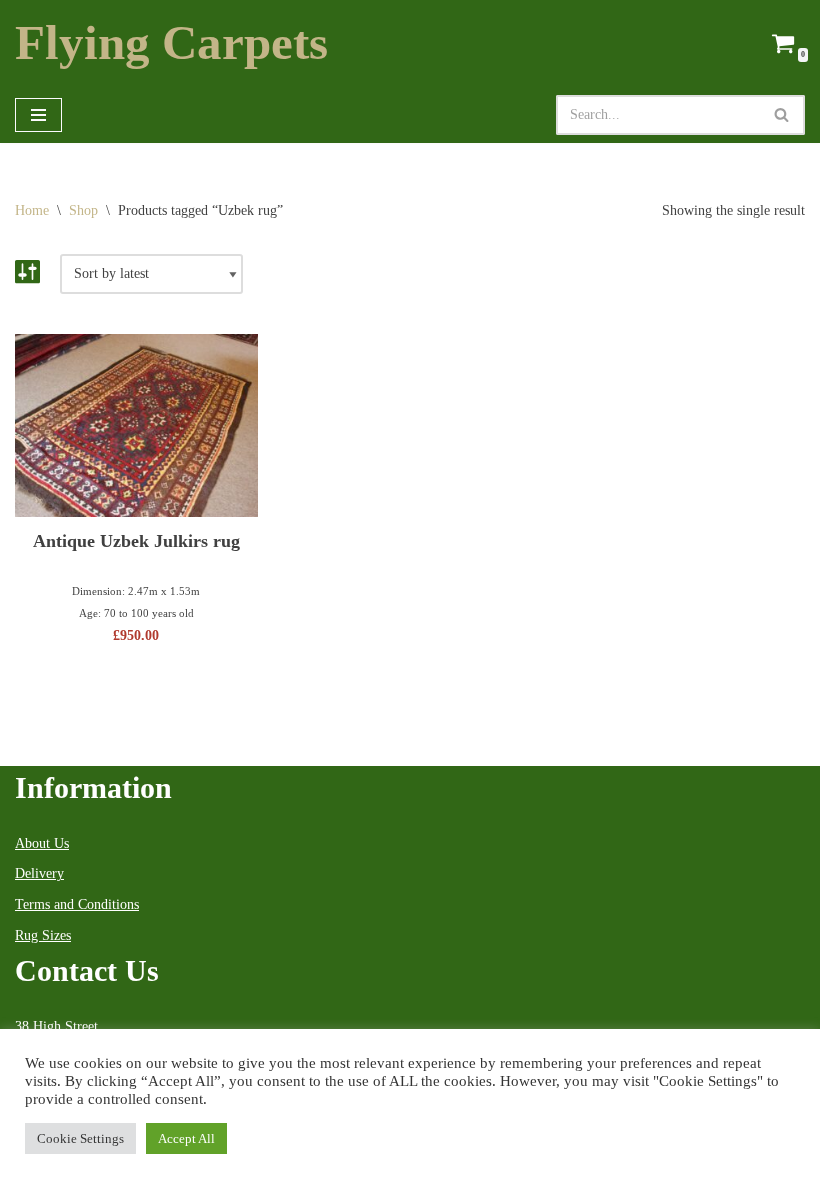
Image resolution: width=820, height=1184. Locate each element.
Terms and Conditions (77, 904)
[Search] (782, 115)
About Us (42, 843)
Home (32, 210)
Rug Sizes (43, 935)
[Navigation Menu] (38, 115)
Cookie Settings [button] (80, 1138)
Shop (83, 210)
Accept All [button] (186, 1138)
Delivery (39, 873)
